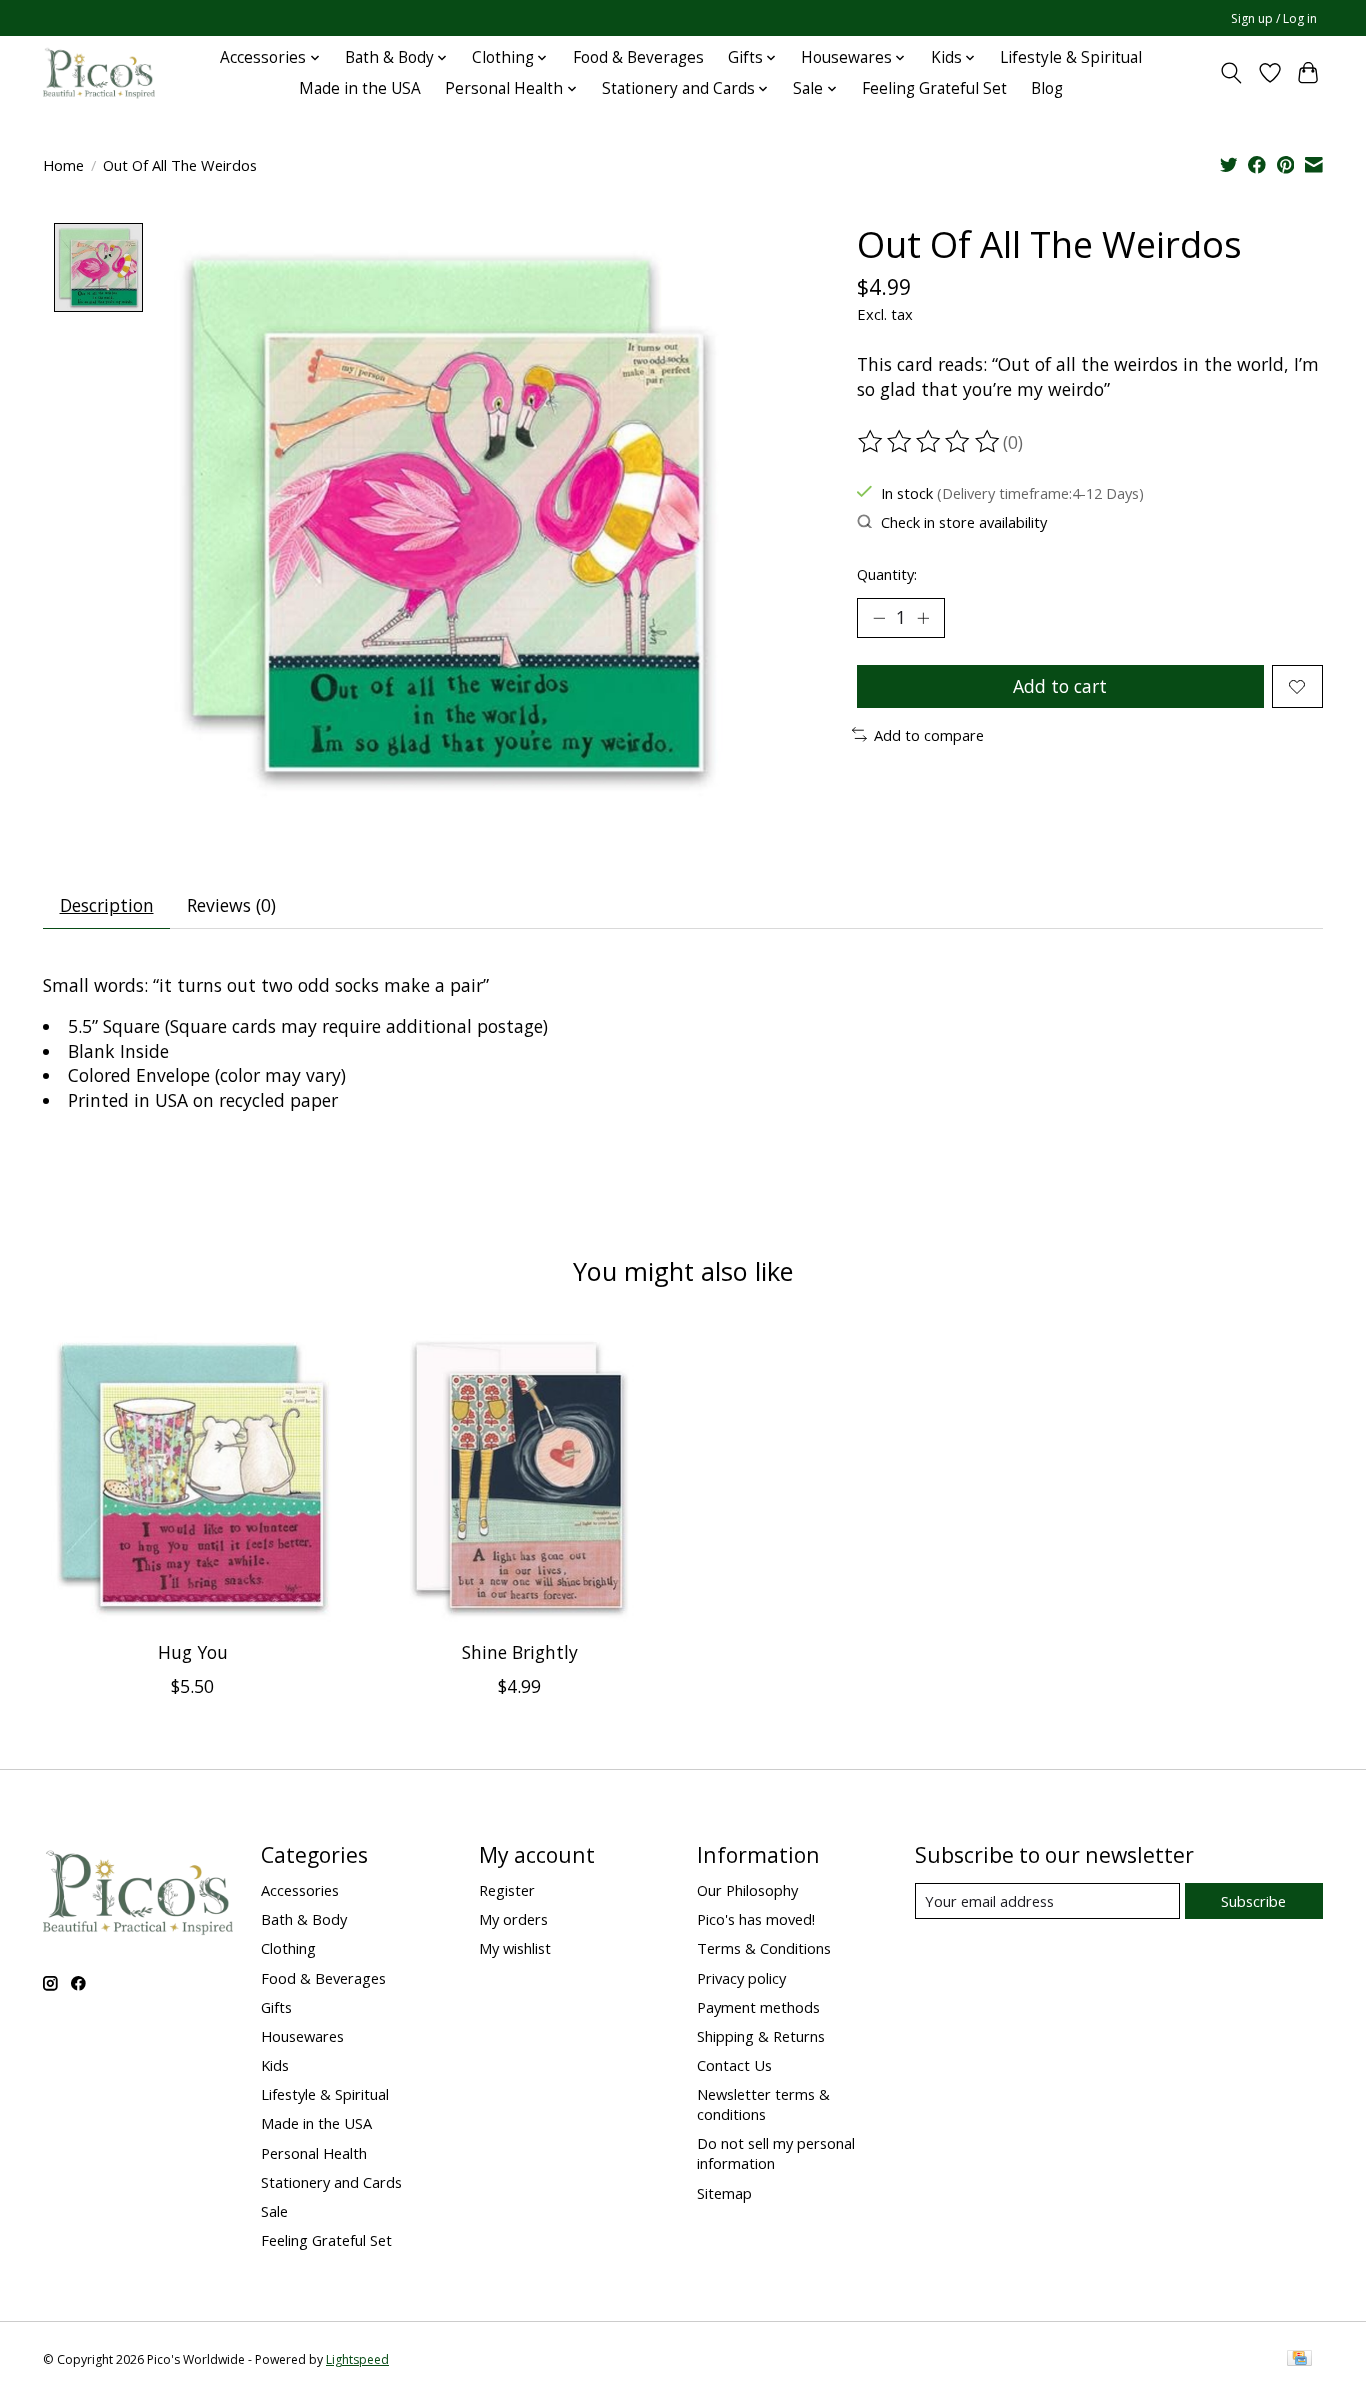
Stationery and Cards (331, 2182)
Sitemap (724, 2193)
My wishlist (515, 1948)
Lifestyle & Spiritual (1071, 57)
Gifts (276, 2007)
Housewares (302, 2036)
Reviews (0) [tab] (231, 905)
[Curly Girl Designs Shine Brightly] (519, 1475)
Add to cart (1060, 686)
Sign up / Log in (1274, 18)
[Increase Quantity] (923, 618)
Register (507, 1890)
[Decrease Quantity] (879, 618)
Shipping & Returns (761, 2036)
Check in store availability (964, 522)
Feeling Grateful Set (934, 88)
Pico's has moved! (756, 1919)
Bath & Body (304, 1919)
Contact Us (734, 2065)
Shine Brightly (520, 1651)
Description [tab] (107, 905)
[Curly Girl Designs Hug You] (192, 1475)
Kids (275, 2065)
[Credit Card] (1299, 2360)
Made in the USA (360, 88)
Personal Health (314, 2153)
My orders (513, 1919)
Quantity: (887, 574)
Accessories (300, 1890)
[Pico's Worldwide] (99, 73)
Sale (274, 2211)
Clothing (288, 1948)
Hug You (193, 1651)
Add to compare (929, 735)
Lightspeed (357, 2359)
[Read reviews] (930, 442)
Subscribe (1253, 1901)
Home (63, 165)
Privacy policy (741, 1978)
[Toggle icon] (1231, 73)
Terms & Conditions (764, 1948)
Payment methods (758, 2007)
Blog (1047, 88)
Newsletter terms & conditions (763, 2104)
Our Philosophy (747, 1890)
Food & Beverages (638, 57)
